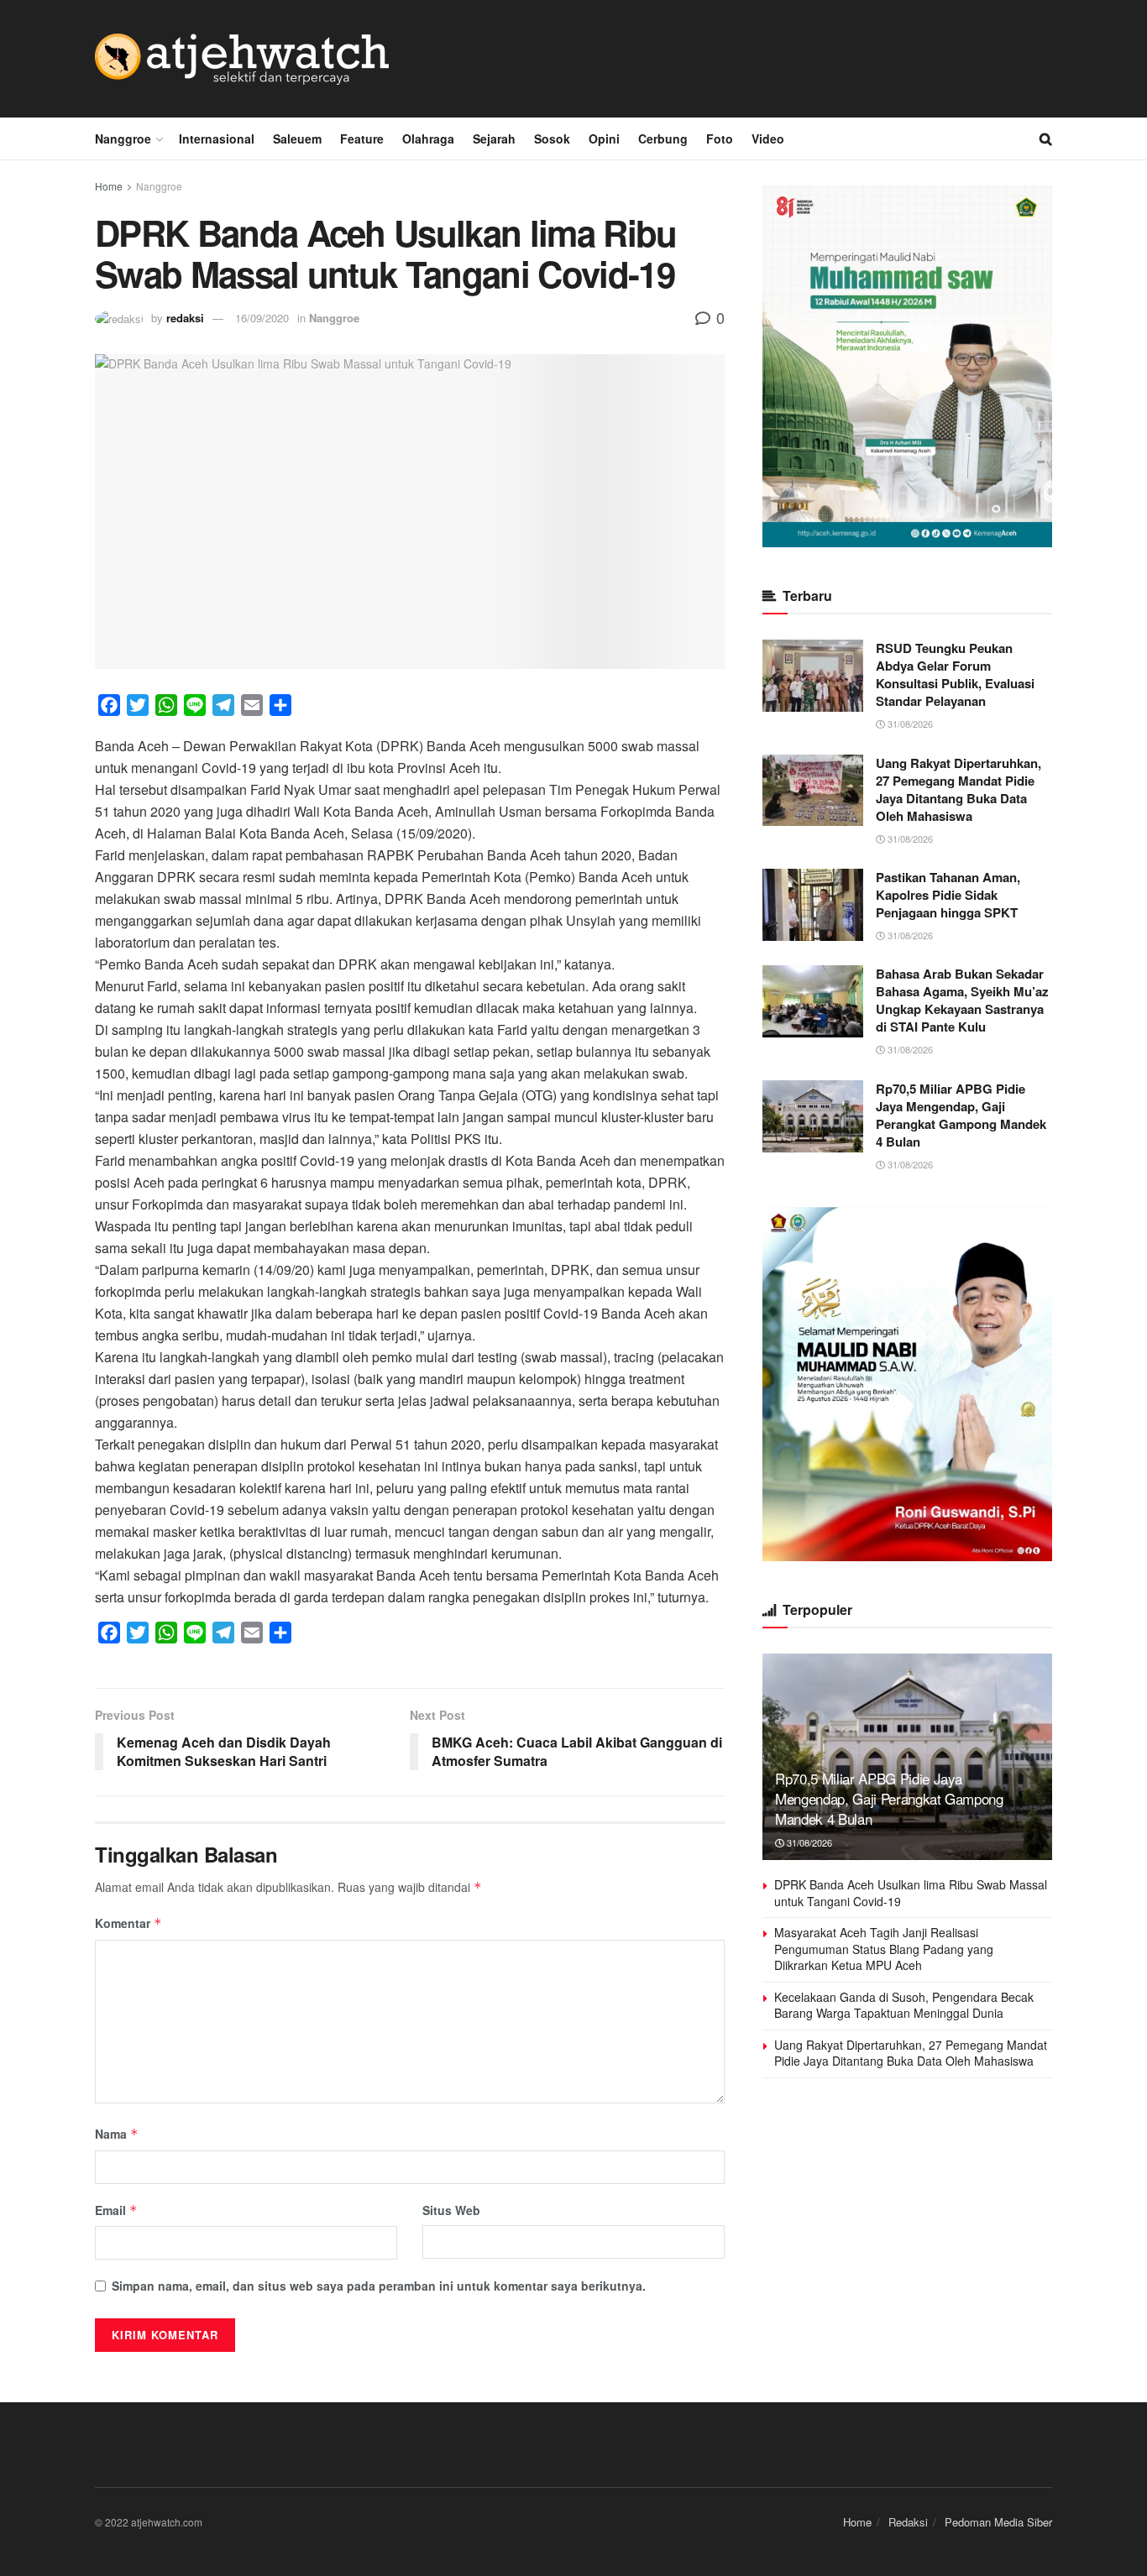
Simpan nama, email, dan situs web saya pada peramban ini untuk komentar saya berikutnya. (379, 2286)
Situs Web (451, 2210)
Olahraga (428, 138)
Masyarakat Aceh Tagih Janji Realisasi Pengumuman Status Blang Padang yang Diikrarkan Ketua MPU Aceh (884, 1949)
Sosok (552, 138)
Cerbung (663, 138)
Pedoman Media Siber (998, 2522)
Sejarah (494, 138)
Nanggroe (123, 138)
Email (116, 2210)
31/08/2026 (909, 724)
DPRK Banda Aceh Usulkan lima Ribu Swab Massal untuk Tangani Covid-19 (911, 1893)
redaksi (185, 318)
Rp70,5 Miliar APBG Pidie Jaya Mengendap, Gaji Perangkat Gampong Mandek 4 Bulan (961, 1115)
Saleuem (297, 138)
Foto (720, 138)
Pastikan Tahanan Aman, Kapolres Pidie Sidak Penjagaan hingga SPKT (948, 895)
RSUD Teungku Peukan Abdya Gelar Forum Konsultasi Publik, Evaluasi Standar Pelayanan (955, 674)
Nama (117, 2134)
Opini (604, 138)
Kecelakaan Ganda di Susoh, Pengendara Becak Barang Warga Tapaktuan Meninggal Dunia (904, 2005)
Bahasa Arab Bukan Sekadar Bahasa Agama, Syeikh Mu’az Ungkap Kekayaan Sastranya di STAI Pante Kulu (962, 1000)
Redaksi (908, 2522)
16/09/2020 (262, 318)
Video (768, 138)
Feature (362, 138)
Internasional (217, 138)
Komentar (128, 1923)
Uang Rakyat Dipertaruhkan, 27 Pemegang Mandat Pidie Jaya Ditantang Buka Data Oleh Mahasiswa (958, 789)
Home (109, 186)
